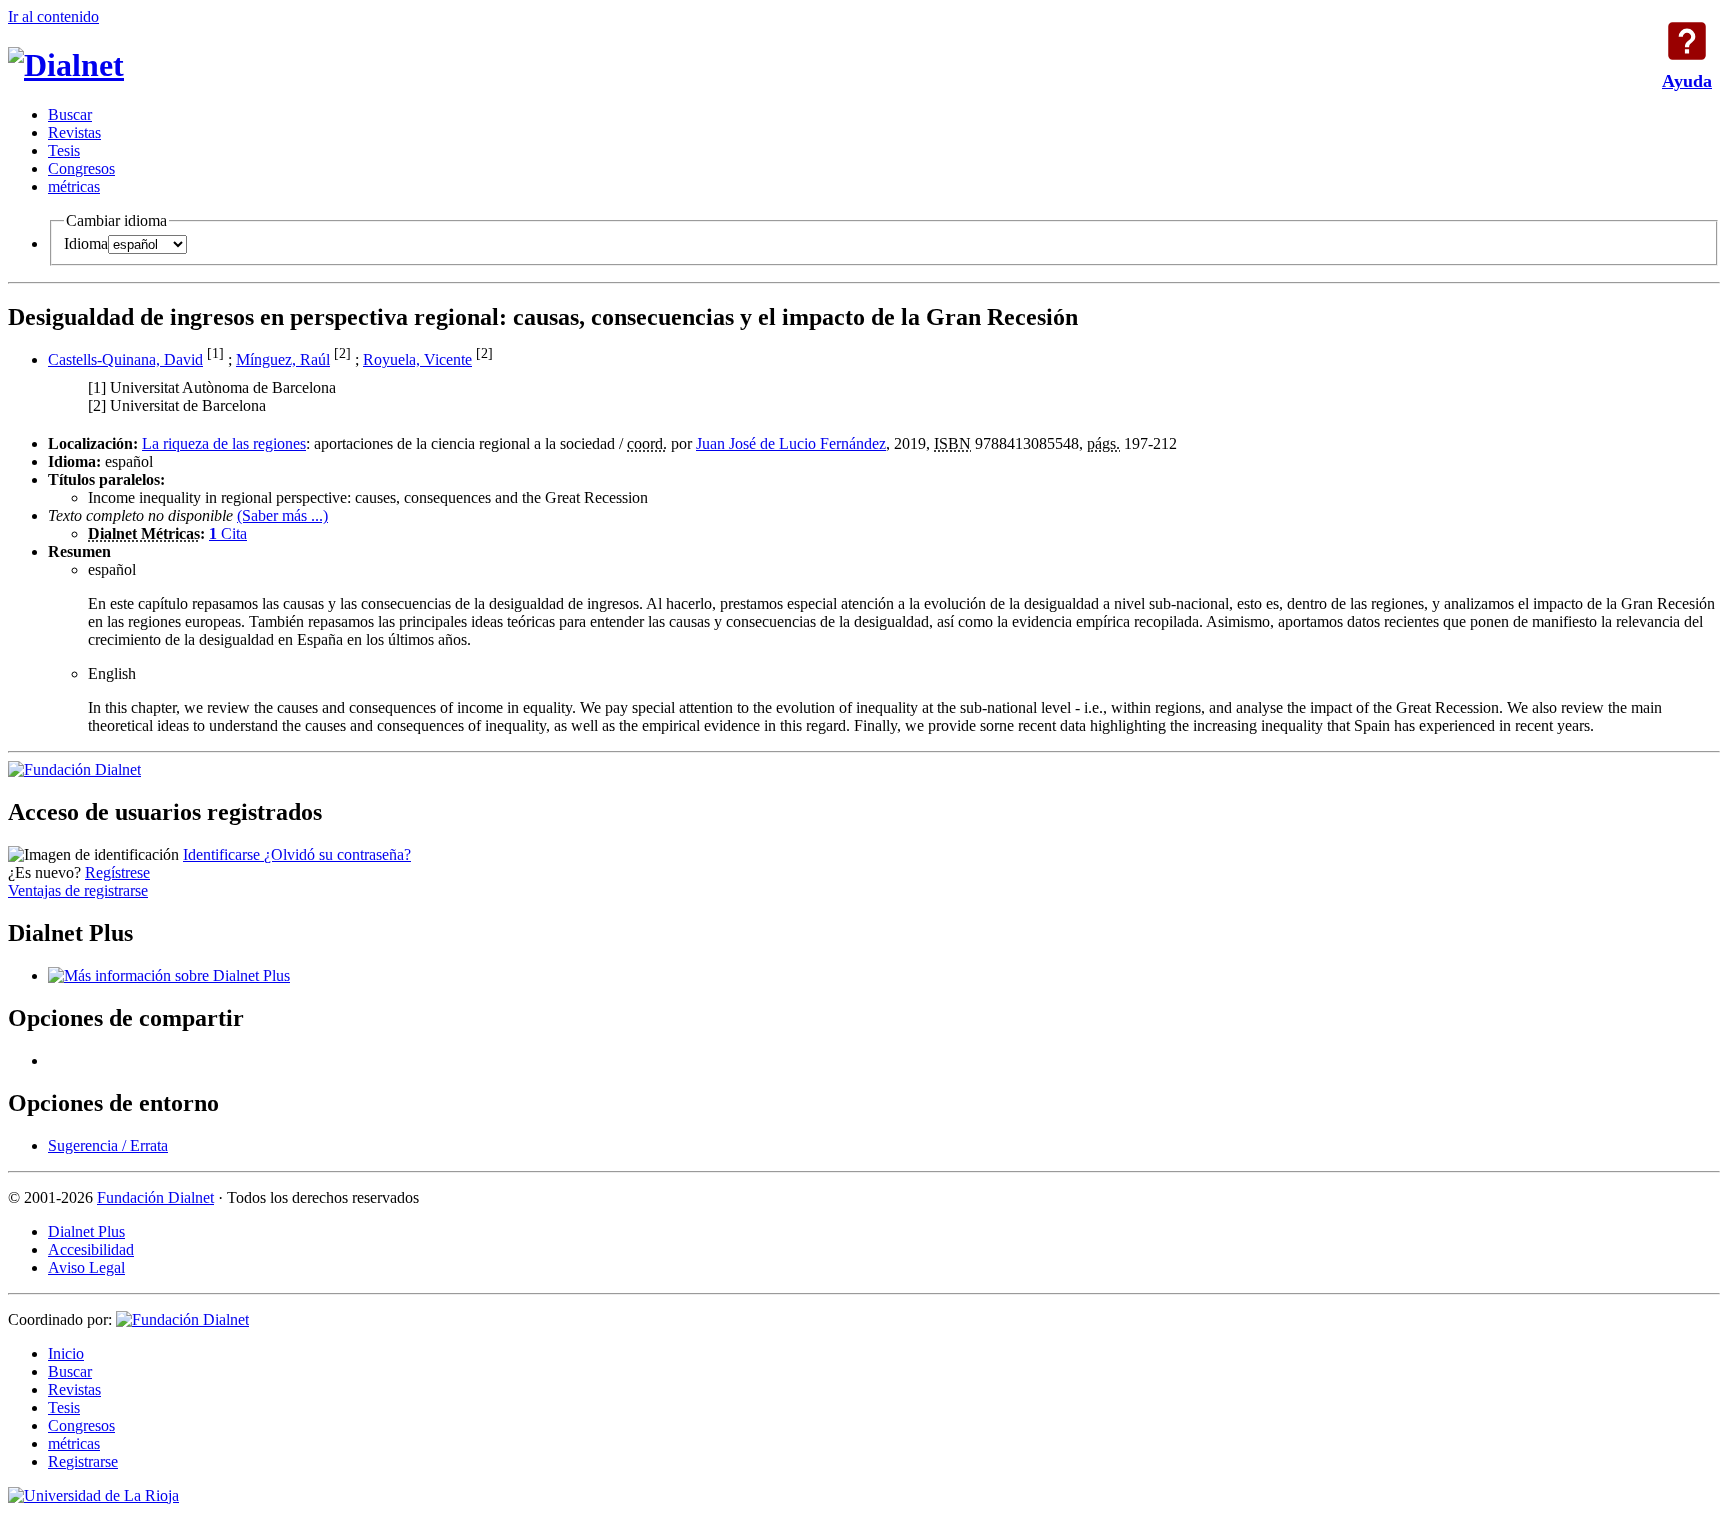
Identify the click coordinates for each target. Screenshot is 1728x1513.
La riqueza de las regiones (224, 443)
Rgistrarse (83, 1461)
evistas (74, 132)
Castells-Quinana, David (125, 359)
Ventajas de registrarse (78, 890)
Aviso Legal (86, 1267)
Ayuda (1687, 41)
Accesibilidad (91, 1249)
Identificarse (223, 854)
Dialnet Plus (86, 1231)
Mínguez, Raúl (283, 359)
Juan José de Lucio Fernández (791, 443)
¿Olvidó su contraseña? (337, 854)
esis (64, 150)
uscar (70, 114)
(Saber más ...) (282, 515)
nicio (66, 1353)
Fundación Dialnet (155, 1197)
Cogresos (81, 168)
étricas (74, 186)
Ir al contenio (53, 16)
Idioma (86, 243)
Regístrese (117, 872)
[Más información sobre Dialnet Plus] (169, 975)
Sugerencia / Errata (108, 1145)
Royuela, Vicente (417, 359)
